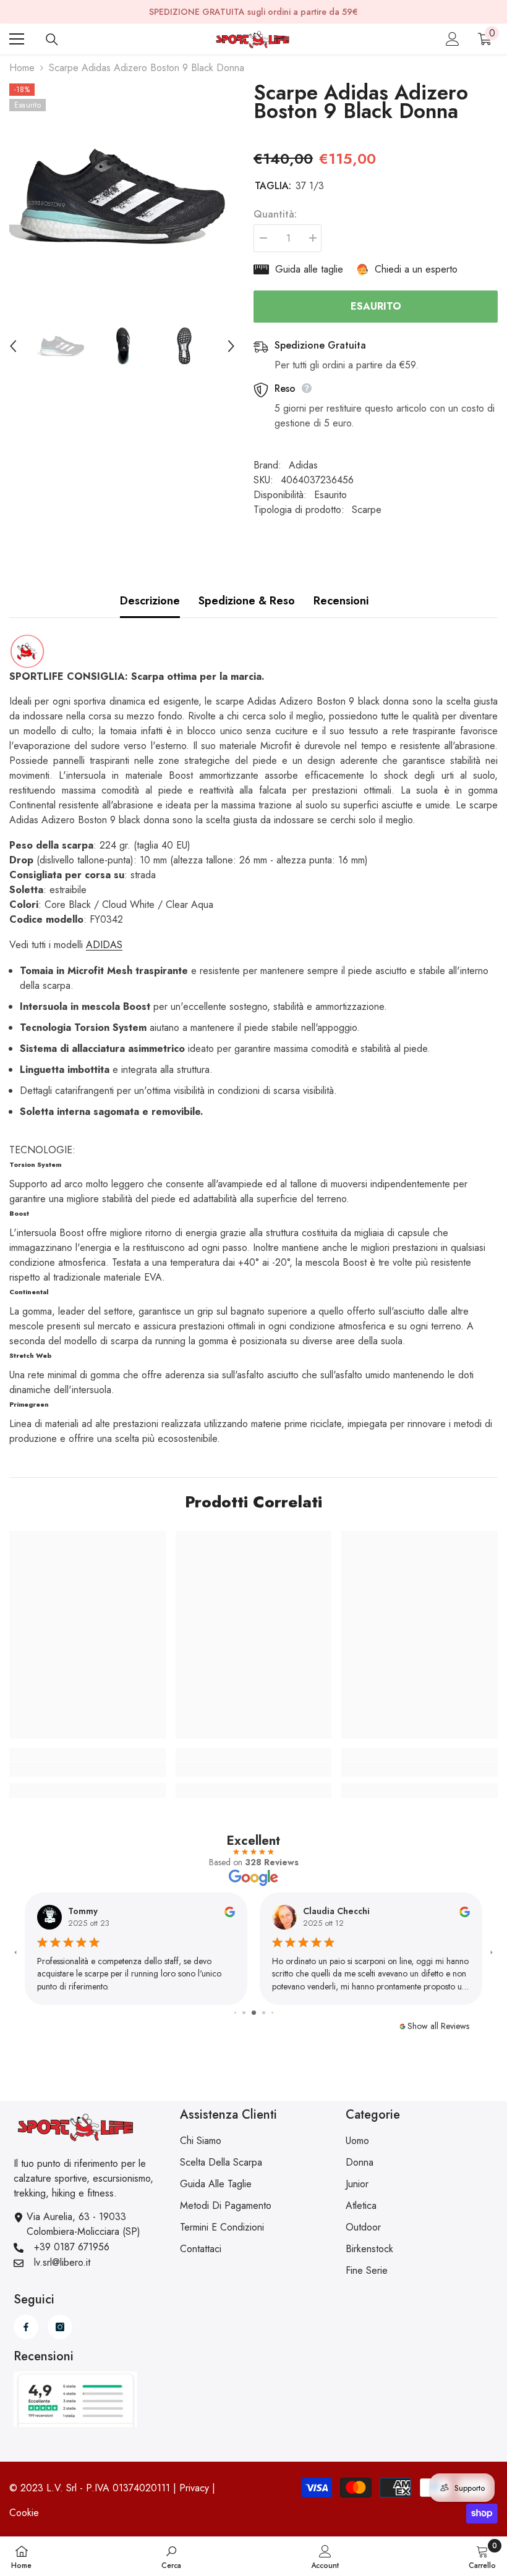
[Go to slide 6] (254, 2013)
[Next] (231, 346)
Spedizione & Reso (247, 601)
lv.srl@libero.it (62, 2262)
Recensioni (341, 601)
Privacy (194, 2488)
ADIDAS (104, 945)
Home (22, 68)
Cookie (24, 2513)
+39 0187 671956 (72, 2247)
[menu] (17, 39)
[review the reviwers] (230, 1911)
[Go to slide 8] (272, 2013)
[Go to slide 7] (264, 2013)
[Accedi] (453, 39)
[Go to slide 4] (235, 2013)
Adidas (303, 465)
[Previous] (13, 346)
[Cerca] (52, 40)
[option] (122, 196)
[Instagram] (60, 2327)
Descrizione (150, 601)
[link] (87, 1769)
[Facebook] (26, 2327)
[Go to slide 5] (244, 2013)
